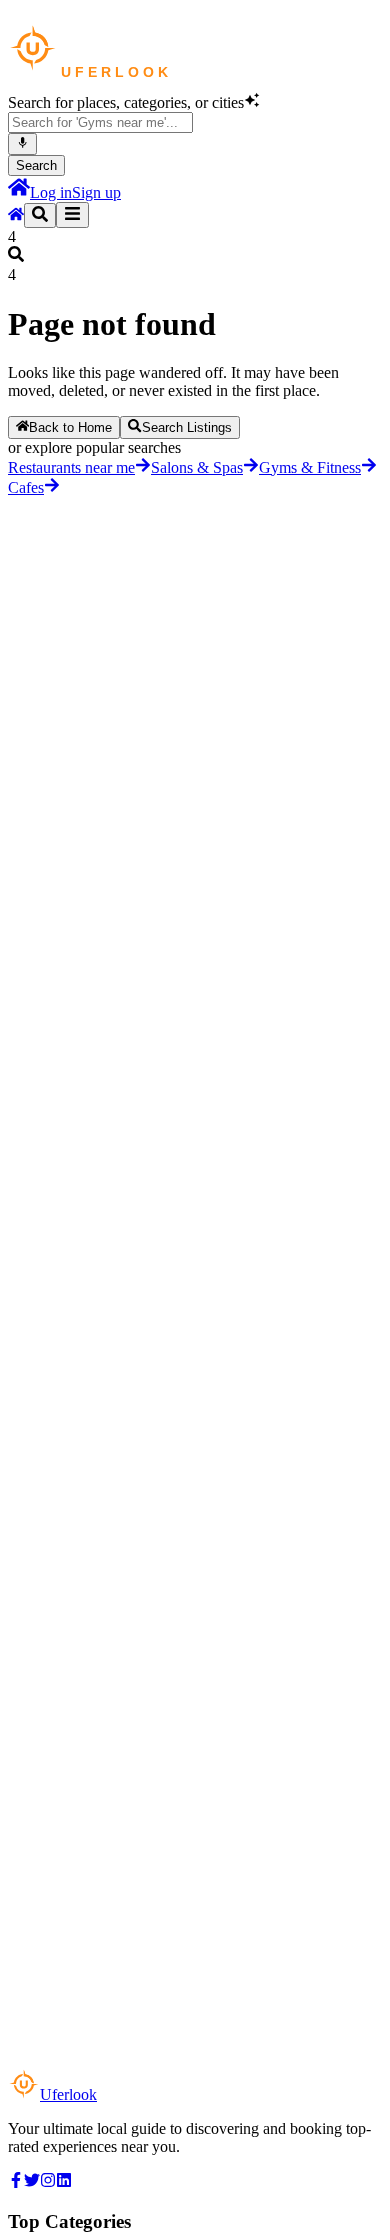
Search (36, 165)
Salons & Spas (197, 467)
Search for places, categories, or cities (126, 102)
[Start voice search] (22, 144)
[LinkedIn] (64, 2182)
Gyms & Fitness (310, 467)
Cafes (26, 487)
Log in (51, 192)
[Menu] (72, 215)
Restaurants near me (71, 467)
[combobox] (100, 122)
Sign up (96, 192)
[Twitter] (32, 2182)
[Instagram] (48, 2182)
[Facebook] (16, 2182)
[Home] (19, 192)
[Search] (40, 215)
